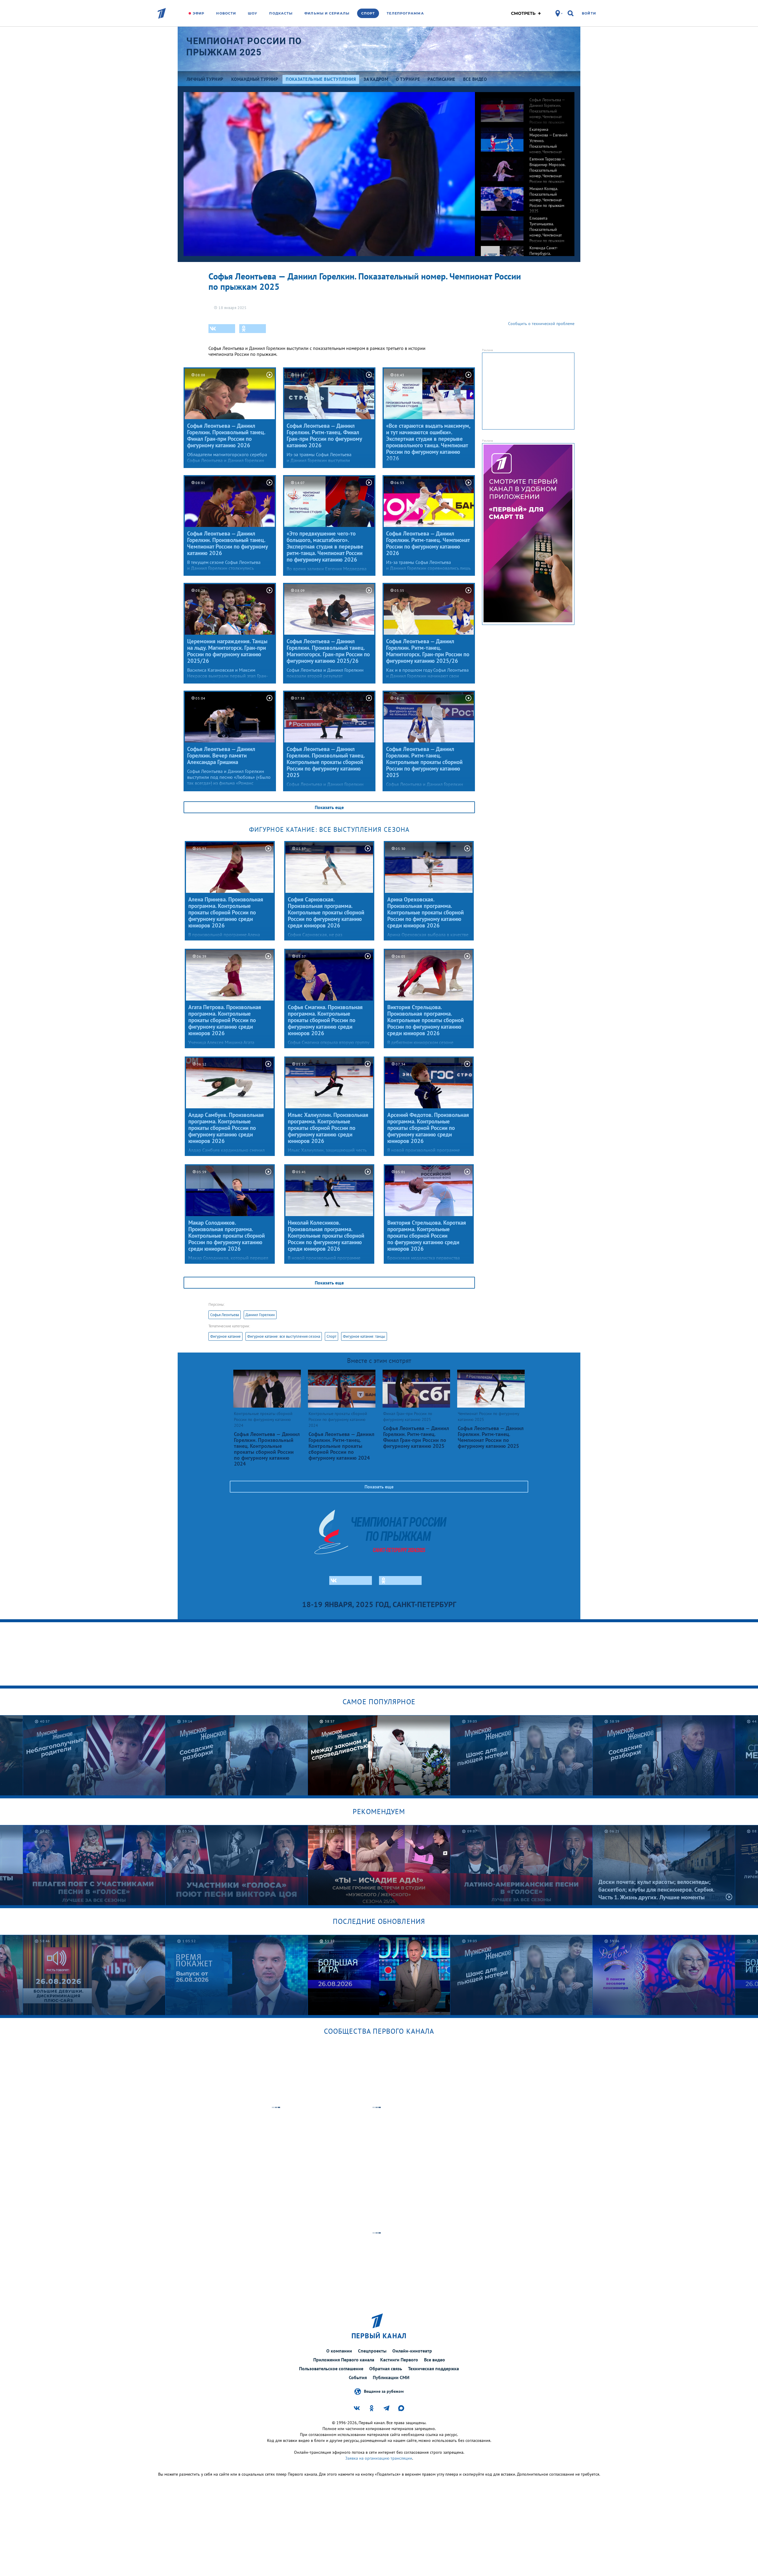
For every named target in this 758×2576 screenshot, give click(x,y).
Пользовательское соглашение (331, 2368)
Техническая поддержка (433, 2368)
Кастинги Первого (399, 2360)
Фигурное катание (225, 1336)
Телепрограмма (405, 13)
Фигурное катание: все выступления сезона (284, 1336)
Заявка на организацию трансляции (379, 2458)
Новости (226, 13)
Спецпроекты (372, 2351)
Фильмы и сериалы (327, 13)
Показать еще (329, 807)
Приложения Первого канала (344, 2360)
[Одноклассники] (253, 329)
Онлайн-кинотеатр (412, 2351)
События (358, 2377)
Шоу (253, 13)
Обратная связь (386, 2368)
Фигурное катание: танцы (364, 1336)
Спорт (368, 13)
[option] (525, 107)
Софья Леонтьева (225, 1315)
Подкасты (281, 13)
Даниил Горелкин (260, 1315)
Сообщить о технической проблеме (541, 324)
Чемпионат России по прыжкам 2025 (244, 47)
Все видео (435, 2360)
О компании (339, 2351)
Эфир (199, 13)
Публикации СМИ (391, 2377)
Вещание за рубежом (384, 2391)
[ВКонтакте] (222, 329)
